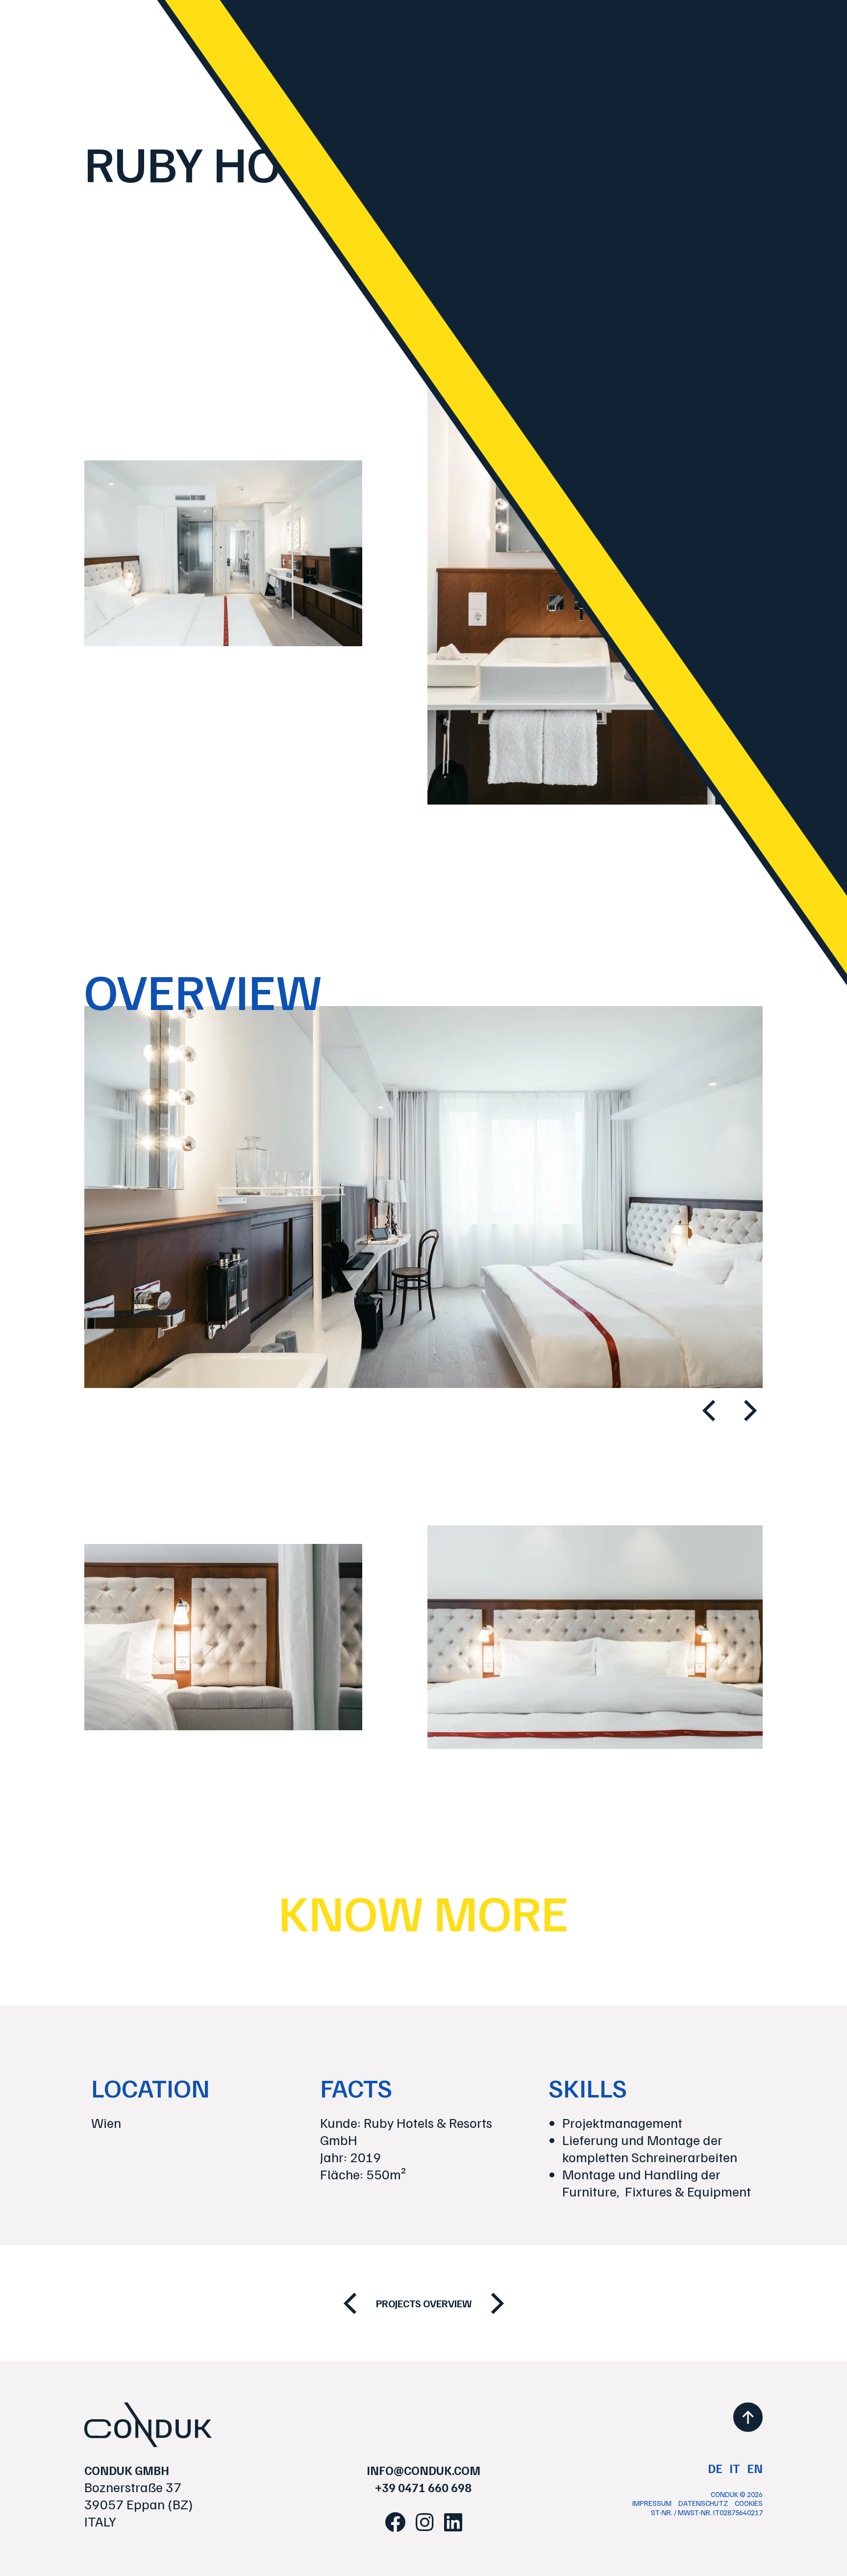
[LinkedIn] (453, 2522)
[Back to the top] (748, 2417)
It (735, 2468)
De (715, 2468)
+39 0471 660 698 (423, 2487)
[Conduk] (148, 2425)
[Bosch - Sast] (350, 2303)
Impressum (652, 2503)
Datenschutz (703, 2503)
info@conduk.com (423, 2470)
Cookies (749, 2503)
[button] (709, 1411)
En (755, 2468)
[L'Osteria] (498, 2303)
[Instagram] (425, 2522)
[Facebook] (395, 2522)
